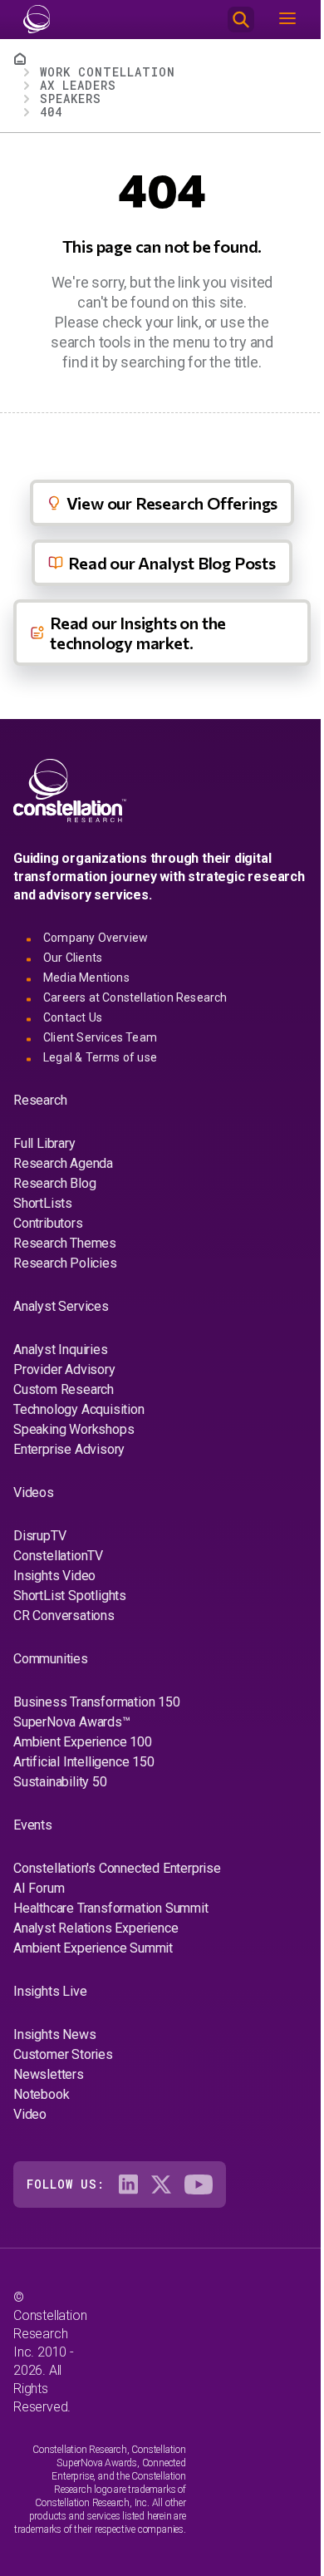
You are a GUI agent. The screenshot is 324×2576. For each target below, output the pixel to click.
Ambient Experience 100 (83, 1742)
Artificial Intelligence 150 (84, 1762)
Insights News (54, 2034)
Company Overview (96, 938)
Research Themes (65, 1243)
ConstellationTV (58, 1556)
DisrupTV (39, 1536)
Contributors (48, 1223)
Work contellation (108, 72)
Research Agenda (63, 1163)
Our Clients (73, 958)
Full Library (44, 1143)
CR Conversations (64, 1616)
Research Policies (65, 1263)
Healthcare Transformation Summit (111, 1908)
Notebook (41, 2094)
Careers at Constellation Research (135, 997)
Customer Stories (63, 2054)
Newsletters (49, 2074)
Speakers (71, 99)
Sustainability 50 (60, 1782)
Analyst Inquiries (61, 1350)
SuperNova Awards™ (72, 1722)
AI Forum (39, 1888)
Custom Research (64, 1389)
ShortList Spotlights (70, 1596)
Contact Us (73, 1017)
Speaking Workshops (74, 1429)
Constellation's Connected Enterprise (117, 1868)
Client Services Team (100, 1037)
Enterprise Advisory (69, 1449)
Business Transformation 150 (97, 1702)
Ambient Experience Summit (93, 1948)
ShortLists (43, 1203)
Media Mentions (86, 978)
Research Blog (54, 1183)
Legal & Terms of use (100, 1057)
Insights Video (54, 1576)
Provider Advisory (64, 1369)
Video (30, 2114)
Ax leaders (78, 85)
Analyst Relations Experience (96, 1928)
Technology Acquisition (79, 1409)
